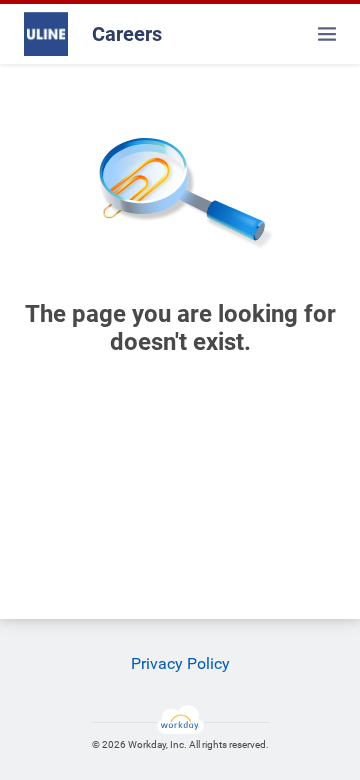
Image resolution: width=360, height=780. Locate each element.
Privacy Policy (180, 663)
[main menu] (327, 34)
